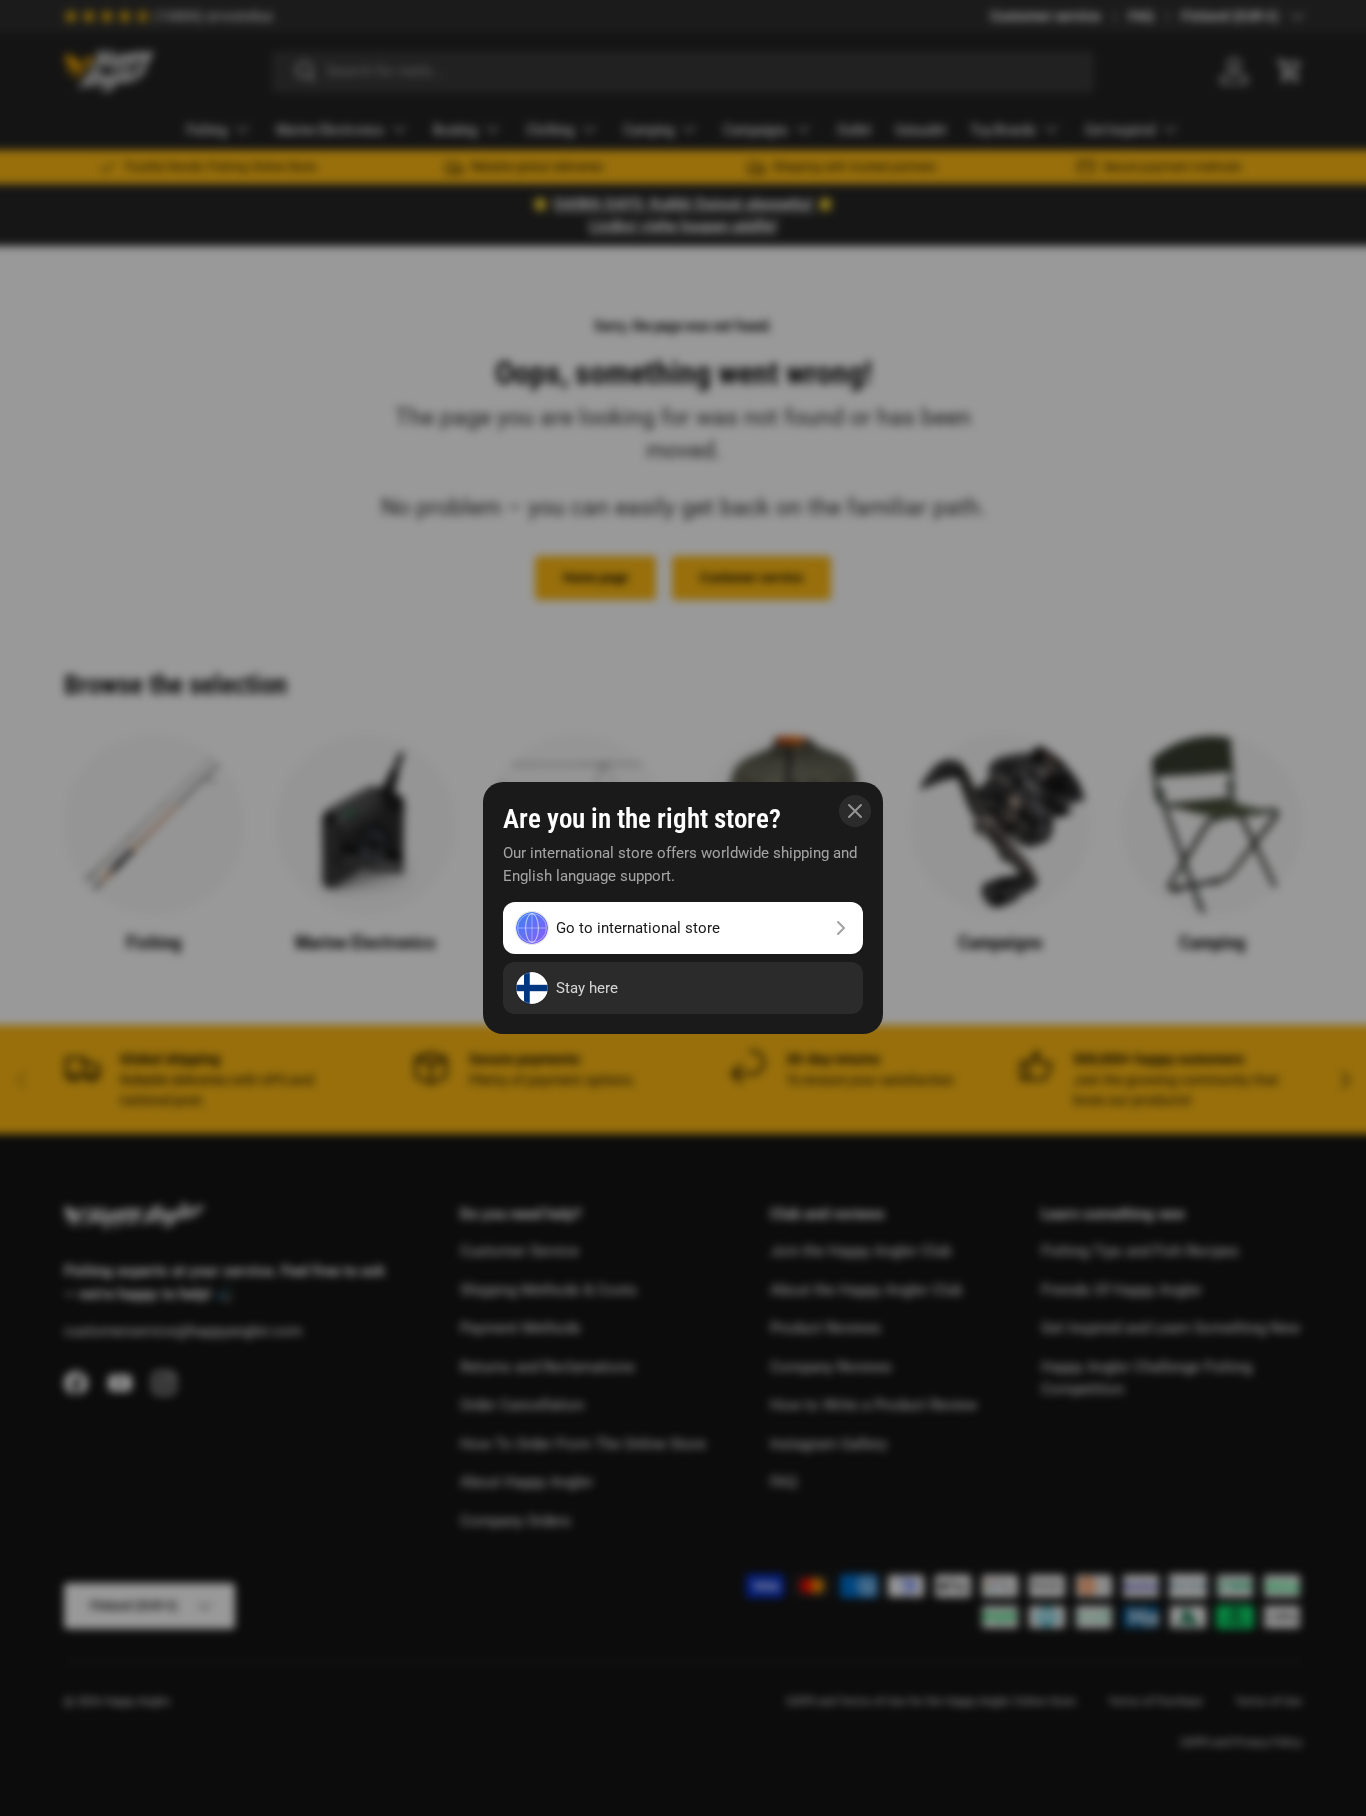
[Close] (855, 811)
